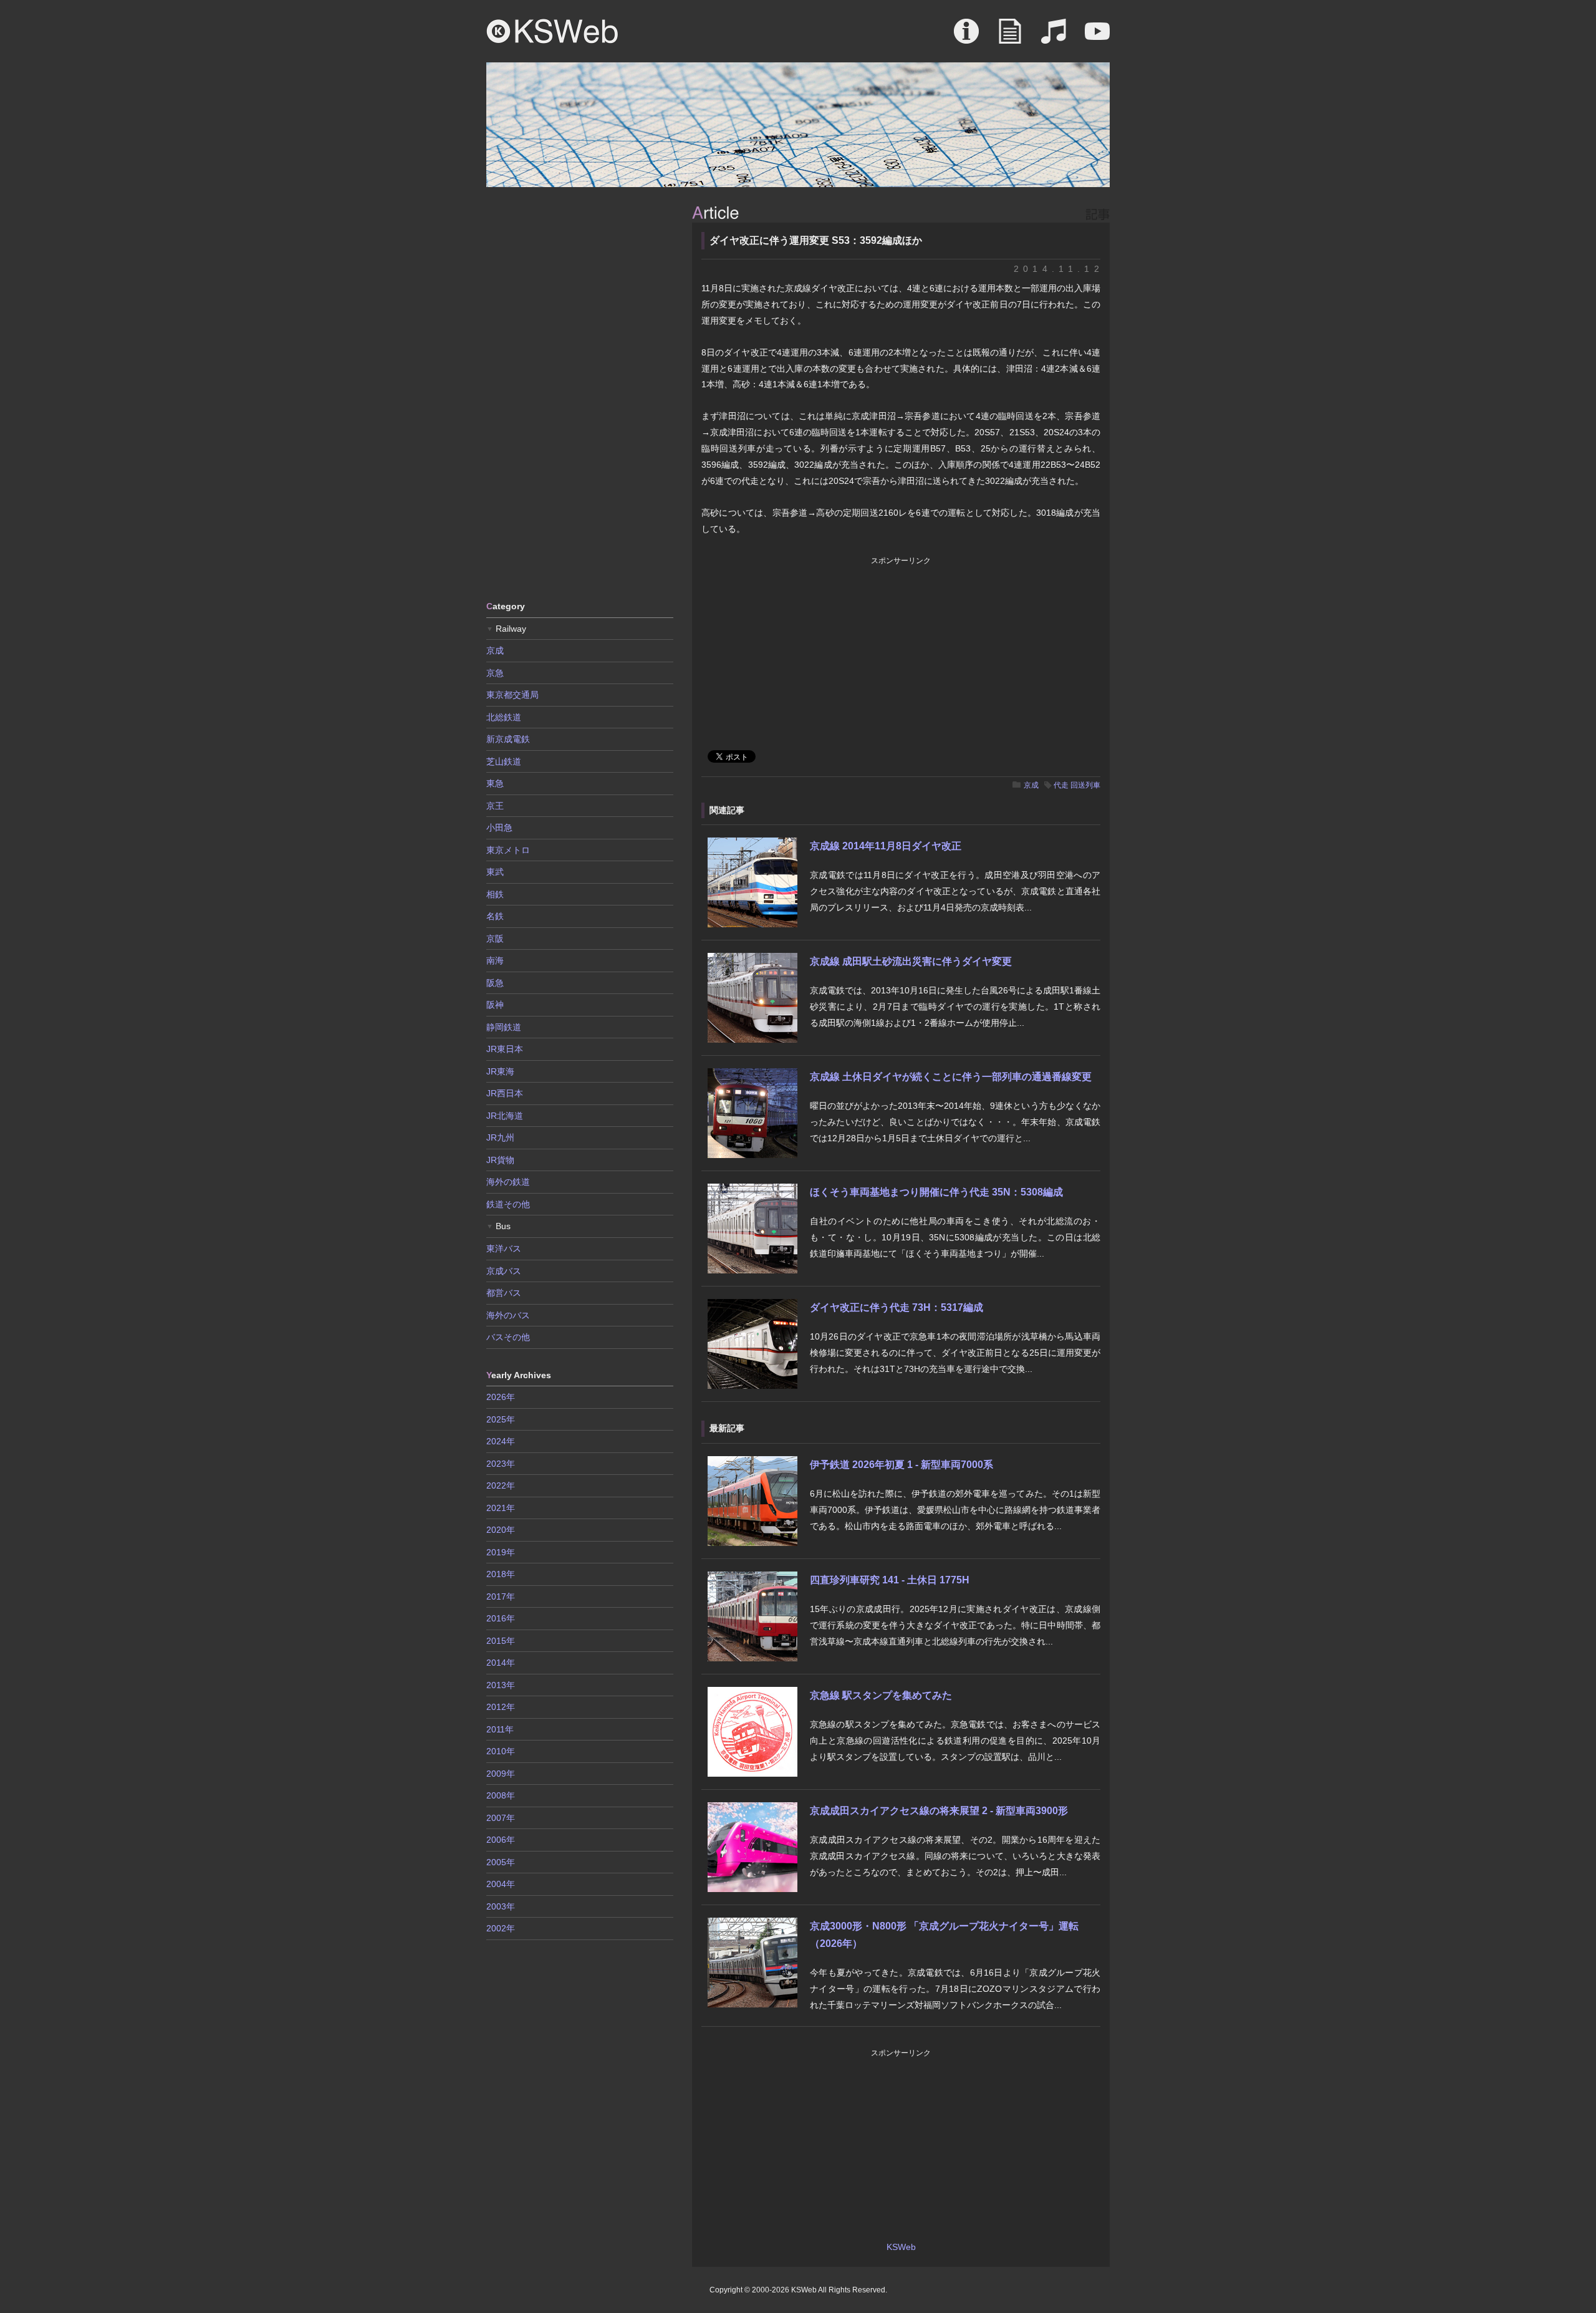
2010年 (501, 1751)
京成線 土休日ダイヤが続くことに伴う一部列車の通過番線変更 (951, 1077)
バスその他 (508, 1337)
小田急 (499, 828)
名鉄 (495, 916)
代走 (1061, 785)
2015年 (501, 1641)
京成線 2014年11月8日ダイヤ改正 (886, 846)
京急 (495, 673)
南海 (495, 960)
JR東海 (500, 1071)
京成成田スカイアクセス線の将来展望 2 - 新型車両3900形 (939, 1811)
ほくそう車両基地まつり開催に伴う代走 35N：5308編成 (936, 1192)
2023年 (501, 1464)
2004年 (501, 1884)
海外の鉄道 (508, 1182)
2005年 (501, 1862)
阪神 (495, 1005)
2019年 (501, 1552)
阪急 (495, 983)
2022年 (501, 1485)
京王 (495, 806)
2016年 (501, 1618)
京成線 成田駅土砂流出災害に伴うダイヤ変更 (911, 961)
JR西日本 (505, 1093)
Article (1010, 37)
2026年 (501, 1397)
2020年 (501, 1530)
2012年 (501, 1707)
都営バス (504, 1293)
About (966, 37)
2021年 (501, 1508)
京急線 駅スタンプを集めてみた (881, 1695)
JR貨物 (500, 1160)
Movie (1097, 37)
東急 (495, 783)
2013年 (501, 1685)
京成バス (504, 1271)
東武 (495, 872)
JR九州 (500, 1137)
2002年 (501, 1928)
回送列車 (1085, 785)
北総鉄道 (504, 717)
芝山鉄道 (504, 761)
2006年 (501, 1840)
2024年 (501, 1441)
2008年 (501, 1795)
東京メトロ (508, 850)
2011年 (500, 1729)
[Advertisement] (580, 393)
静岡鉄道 (504, 1027)
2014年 (501, 1663)
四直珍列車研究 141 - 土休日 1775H (890, 1580)
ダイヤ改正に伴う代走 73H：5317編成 (897, 1307)
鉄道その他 (508, 1204)
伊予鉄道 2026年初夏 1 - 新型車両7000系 (901, 1465)
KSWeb (552, 31)
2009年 (501, 1774)
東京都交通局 (512, 695)
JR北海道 (505, 1116)
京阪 (495, 939)
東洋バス (504, 1248)
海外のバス (508, 1315)
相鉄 (495, 894)
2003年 (501, 1906)
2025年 (501, 1419)
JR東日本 (505, 1049)
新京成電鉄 (508, 739)
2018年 (501, 1574)
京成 (1031, 785)
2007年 (501, 1818)
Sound (1054, 37)
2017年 (501, 1596)
